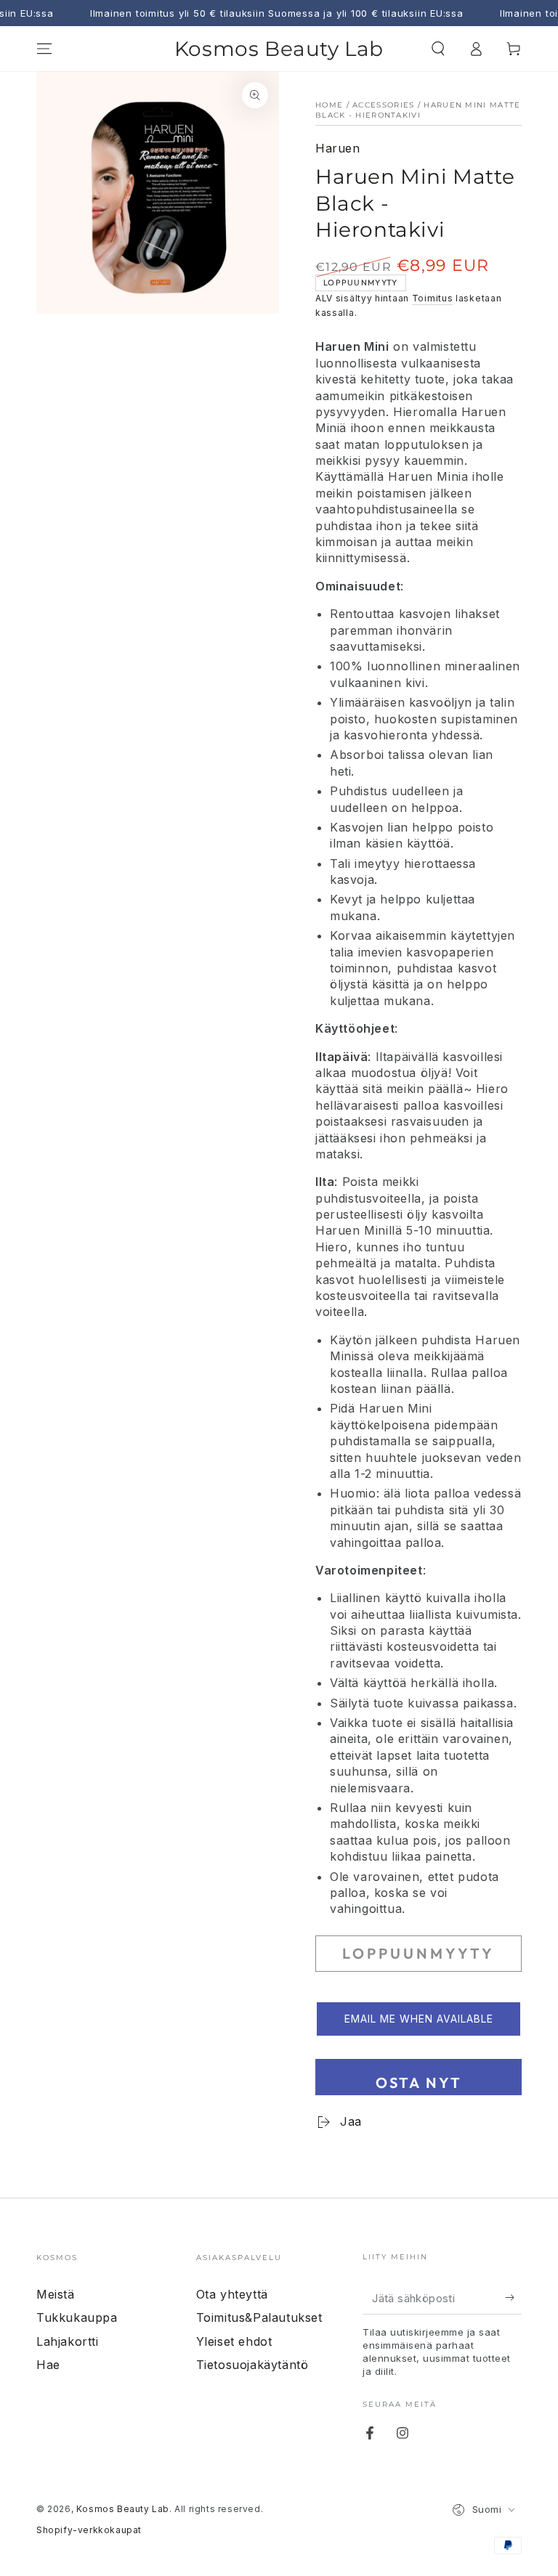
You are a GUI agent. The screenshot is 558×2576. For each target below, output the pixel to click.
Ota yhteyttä (232, 2294)
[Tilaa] (513, 2298)
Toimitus (433, 298)
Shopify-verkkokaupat (89, 2530)
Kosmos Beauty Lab (123, 2509)
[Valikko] (44, 49)
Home (329, 105)
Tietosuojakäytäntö (252, 2365)
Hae (48, 2365)
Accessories (383, 105)
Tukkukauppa (77, 2317)
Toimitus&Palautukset (259, 2317)
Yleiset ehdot (234, 2341)
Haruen (338, 148)
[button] (438, 49)
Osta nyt (419, 2083)
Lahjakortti (68, 2341)
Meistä (56, 2294)
